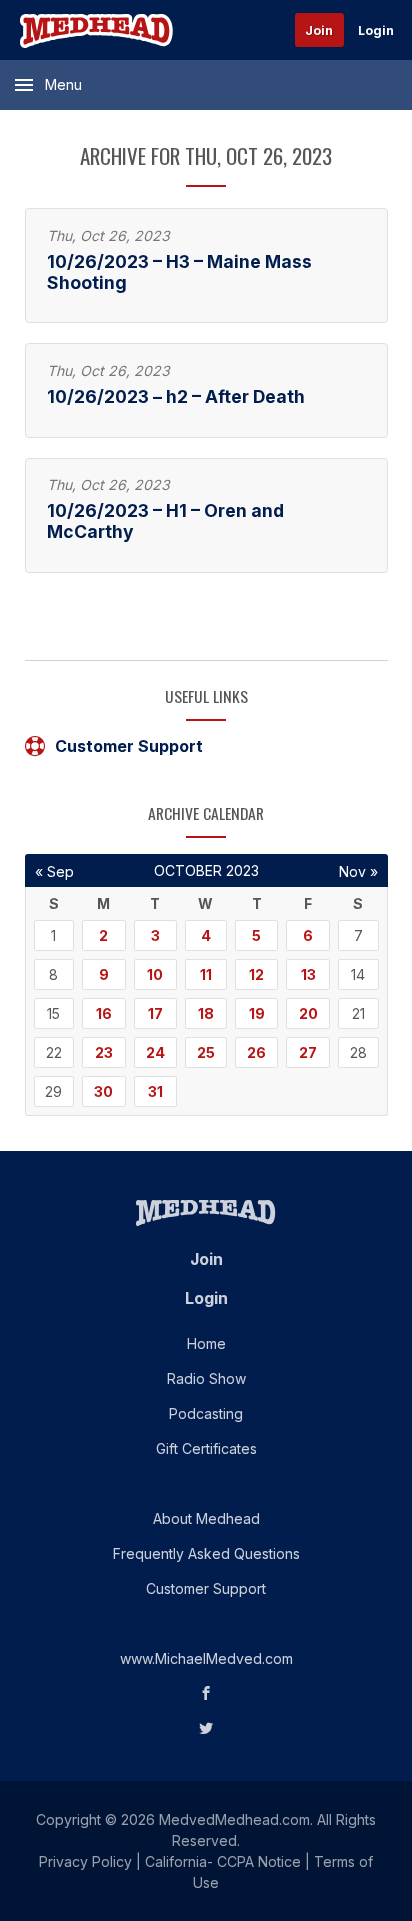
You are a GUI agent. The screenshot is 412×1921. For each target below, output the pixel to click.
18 (206, 1013)
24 (155, 1052)
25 (206, 1052)
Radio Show (206, 1378)
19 (257, 1013)
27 (308, 1052)
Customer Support (129, 746)
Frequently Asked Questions (206, 1553)
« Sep (54, 871)
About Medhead (206, 1518)
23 (104, 1052)
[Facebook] (206, 1693)
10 (155, 974)
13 (308, 974)
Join (319, 30)
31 (155, 1091)
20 (308, 1013)
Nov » (358, 871)
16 (104, 1013)
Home (206, 1343)
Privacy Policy (85, 1861)
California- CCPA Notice (223, 1861)
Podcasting (206, 1413)
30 (103, 1091)
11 (206, 974)
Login (376, 30)
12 (256, 974)
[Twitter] (206, 1728)
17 (155, 1013)
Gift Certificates (206, 1448)
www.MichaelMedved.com (206, 1658)
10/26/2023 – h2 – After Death (176, 396)
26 (256, 1052)
